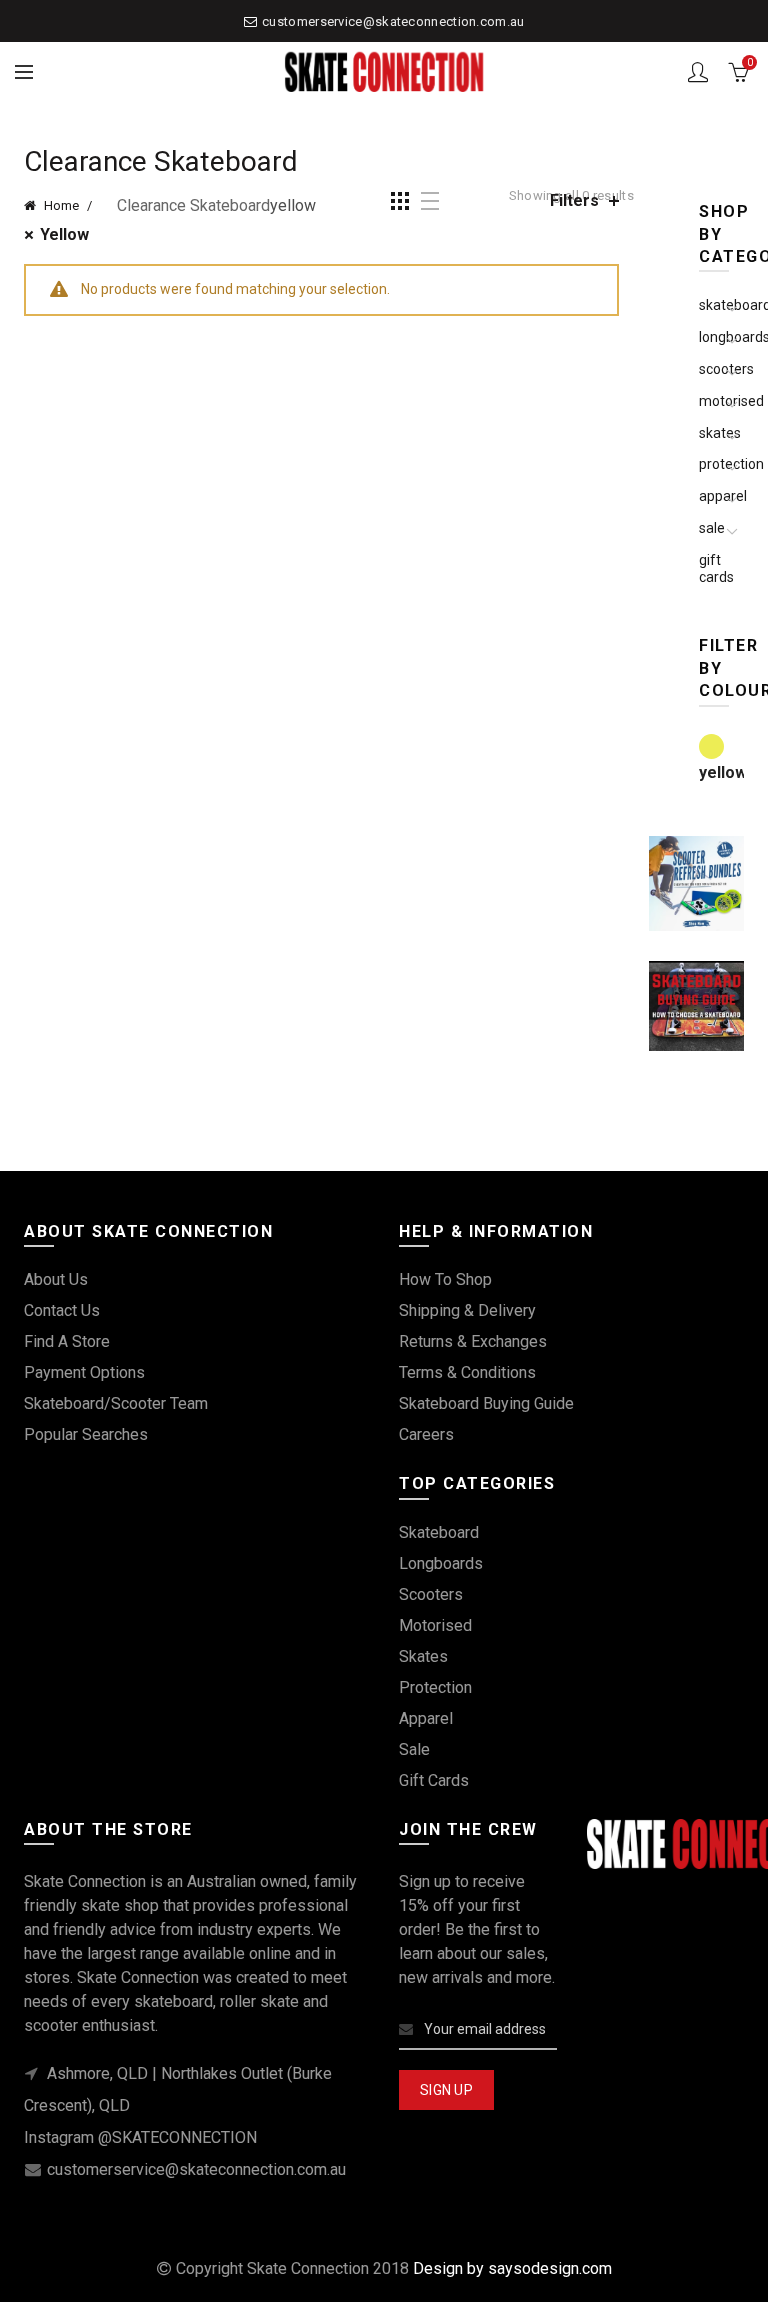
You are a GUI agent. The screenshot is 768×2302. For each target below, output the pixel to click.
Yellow (64, 234)
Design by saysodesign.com (512, 2268)
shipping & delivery (467, 1310)
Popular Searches (86, 1434)
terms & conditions (467, 1372)
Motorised (435, 1625)
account (698, 72)
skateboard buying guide (486, 1403)
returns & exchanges (473, 1341)
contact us (62, 1310)
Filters (574, 200)
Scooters (431, 1594)
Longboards (441, 1563)
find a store (67, 1341)
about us (56, 1279)
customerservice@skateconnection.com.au (393, 21)
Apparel (426, 1718)
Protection (435, 1687)
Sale (712, 528)
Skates (423, 1656)
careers (426, 1434)
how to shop (445, 1279)
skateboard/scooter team (116, 1403)
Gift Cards (716, 568)
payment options (84, 1372)
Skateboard (439, 1532)
